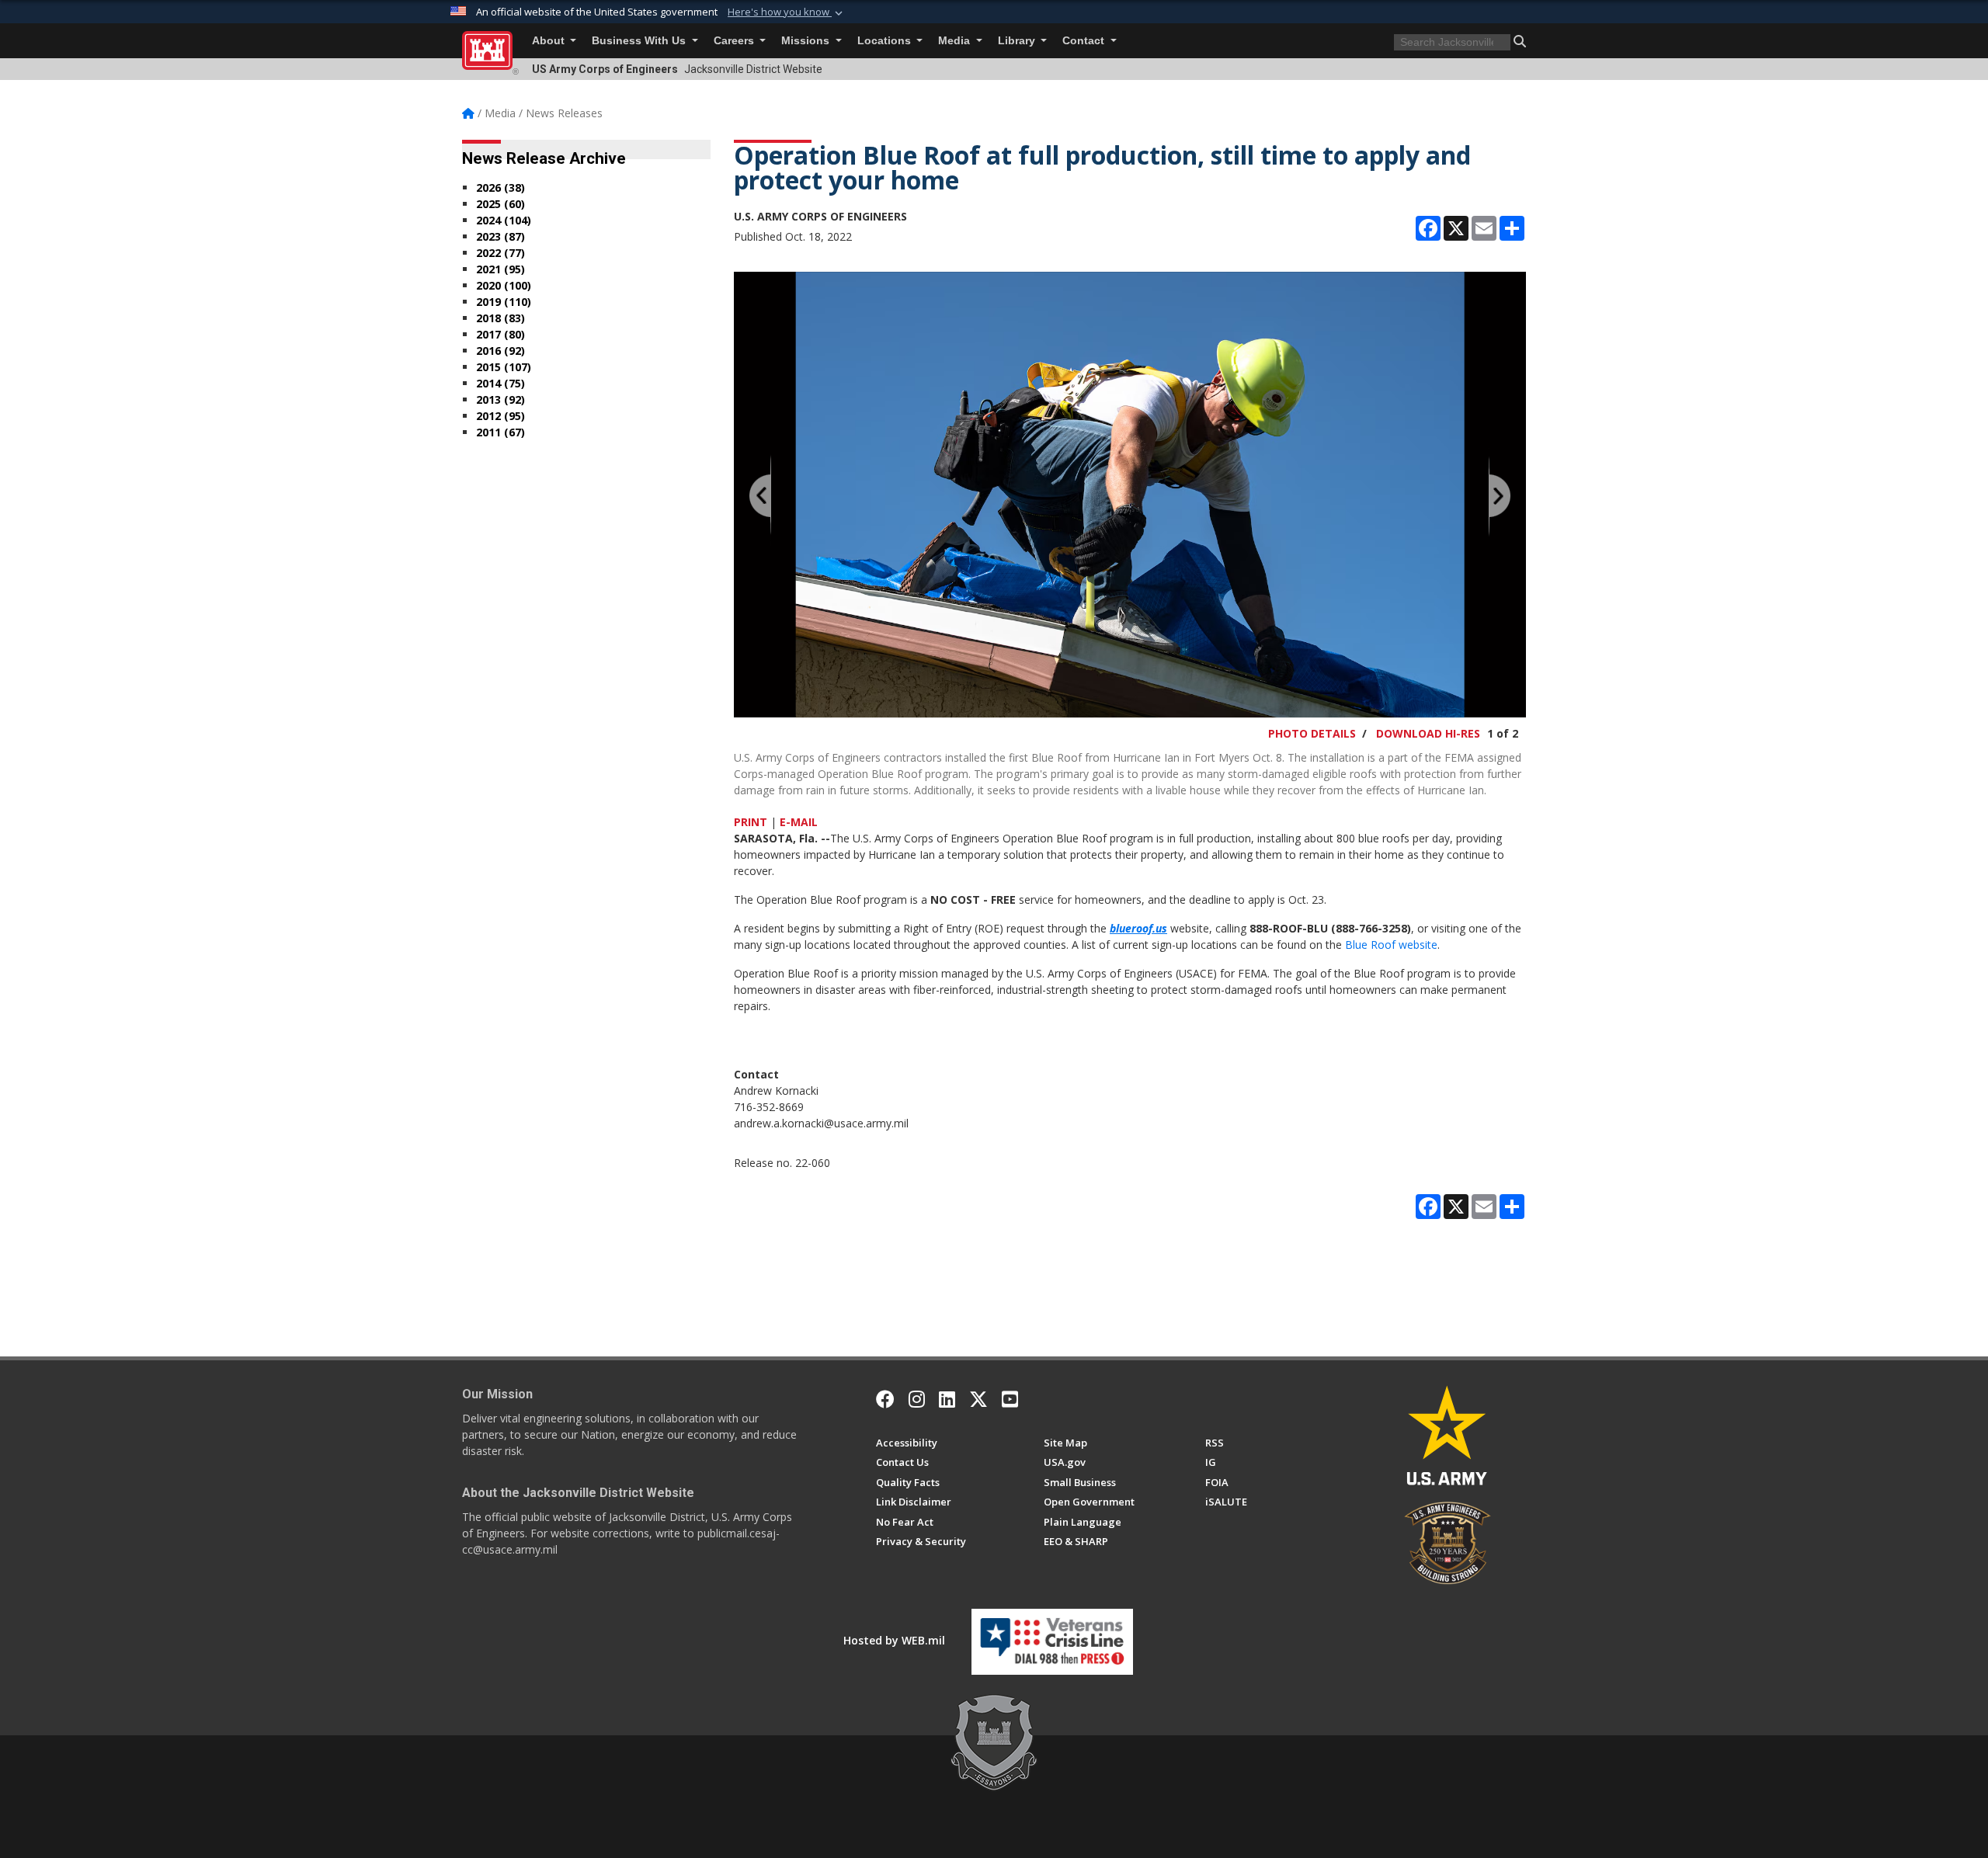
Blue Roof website (1391, 945)
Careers (735, 41)
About (550, 41)
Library (1018, 41)
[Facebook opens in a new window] (885, 1399)
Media (956, 41)
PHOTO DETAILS (1312, 733)
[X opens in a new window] (978, 1399)
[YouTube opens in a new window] (1010, 1399)
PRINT (751, 822)
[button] (787, 12)
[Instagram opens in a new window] (917, 1399)
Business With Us (640, 41)
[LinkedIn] (947, 1399)
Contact (1085, 41)
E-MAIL (799, 822)
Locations (886, 41)
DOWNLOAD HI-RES (1428, 733)
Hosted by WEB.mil (894, 1640)
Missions (807, 41)
